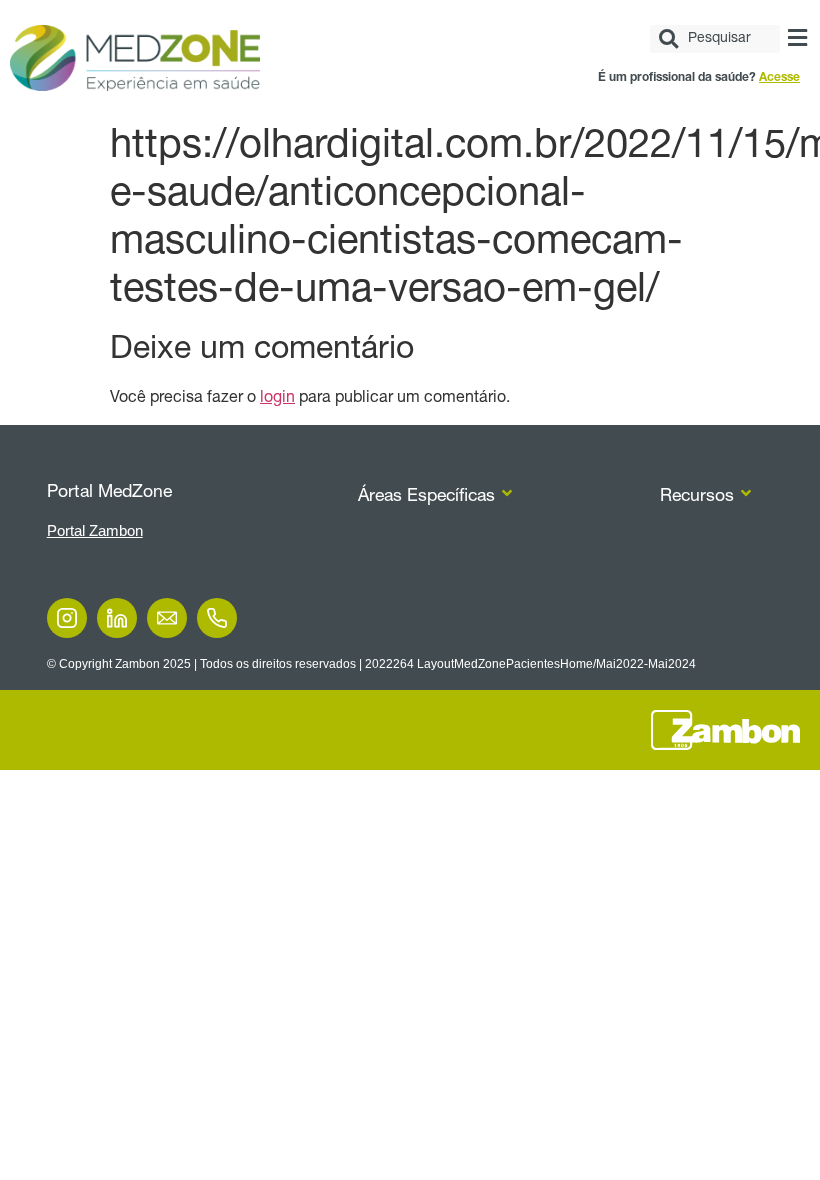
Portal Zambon (95, 530)
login (277, 399)
